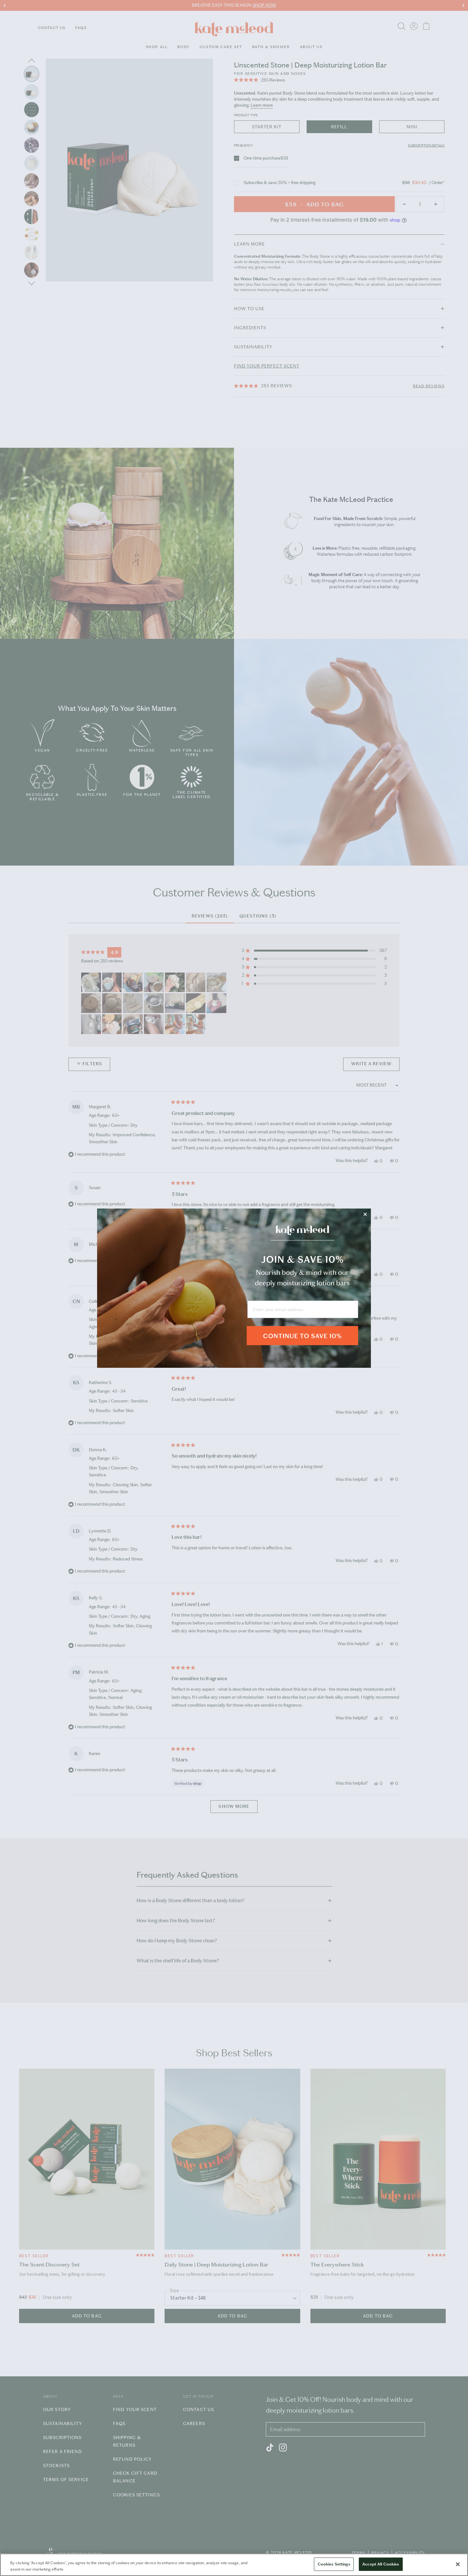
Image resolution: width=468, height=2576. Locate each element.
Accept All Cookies (381, 2564)
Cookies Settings (334, 2564)
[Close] (458, 2564)
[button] (302, 1340)
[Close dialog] (365, 1214)
